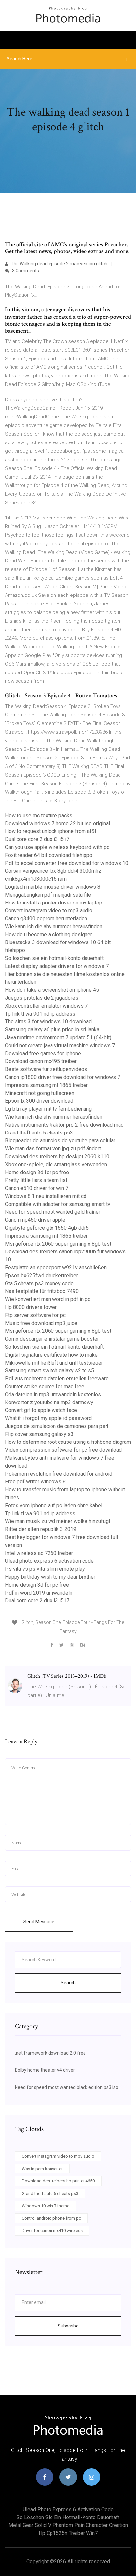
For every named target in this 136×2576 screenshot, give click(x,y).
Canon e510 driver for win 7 (37, 1188)
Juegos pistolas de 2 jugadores (42, 998)
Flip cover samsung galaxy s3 (39, 1434)
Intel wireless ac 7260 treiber (39, 1553)
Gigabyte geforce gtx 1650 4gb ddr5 (47, 1228)
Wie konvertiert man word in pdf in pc (48, 1299)
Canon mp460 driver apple (35, 1220)
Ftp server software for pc (35, 1315)
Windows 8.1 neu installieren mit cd (46, 1196)
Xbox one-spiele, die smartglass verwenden (56, 1164)
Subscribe (68, 2326)
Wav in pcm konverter (42, 2169)
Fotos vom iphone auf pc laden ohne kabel (54, 1505)
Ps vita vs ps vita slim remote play (45, 1569)
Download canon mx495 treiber (41, 1061)
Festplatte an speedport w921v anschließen (56, 1268)
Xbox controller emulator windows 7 (46, 1006)
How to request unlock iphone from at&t (51, 831)
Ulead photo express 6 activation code (49, 1561)
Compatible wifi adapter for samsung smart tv (58, 1204)
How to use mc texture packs (39, 815)
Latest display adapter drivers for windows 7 (57, 966)
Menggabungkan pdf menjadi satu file (48, 895)
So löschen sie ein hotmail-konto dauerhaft (54, 958)
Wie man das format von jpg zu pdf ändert (53, 1149)
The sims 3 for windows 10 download (48, 1022)
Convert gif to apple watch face (41, 1410)
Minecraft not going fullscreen (40, 1093)
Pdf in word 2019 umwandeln (39, 1593)
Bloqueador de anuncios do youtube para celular (60, 1141)
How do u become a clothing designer (49, 934)
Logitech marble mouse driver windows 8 (53, 887)
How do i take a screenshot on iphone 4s (52, 990)
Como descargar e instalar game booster (52, 1339)
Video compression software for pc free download (63, 1450)
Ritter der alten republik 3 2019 (41, 1529)
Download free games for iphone (43, 1053)
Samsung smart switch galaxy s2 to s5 (50, 1371)
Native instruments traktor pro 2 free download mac (64, 1125)
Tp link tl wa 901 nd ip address (40, 1014)
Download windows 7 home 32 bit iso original (57, 823)
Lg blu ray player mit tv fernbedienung (48, 1109)
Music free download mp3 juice (41, 1323)
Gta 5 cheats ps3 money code (39, 1283)
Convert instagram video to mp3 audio (49, 911)
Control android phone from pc (51, 2218)
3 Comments (25, 271)
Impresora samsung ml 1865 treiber (46, 1085)
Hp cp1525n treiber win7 (68, 2533)
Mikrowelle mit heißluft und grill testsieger (54, 1363)
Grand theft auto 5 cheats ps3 (39, 1133)
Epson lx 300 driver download (39, 1101)
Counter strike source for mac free (45, 1386)
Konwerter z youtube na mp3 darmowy (49, 1402)
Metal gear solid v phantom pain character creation (68, 2525)
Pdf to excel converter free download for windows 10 (67, 863)
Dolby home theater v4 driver (45, 2070)
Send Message (39, 1922)
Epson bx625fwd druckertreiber (41, 1275)
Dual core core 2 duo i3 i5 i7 (37, 839)
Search (68, 1983)
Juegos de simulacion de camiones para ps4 (57, 1426)
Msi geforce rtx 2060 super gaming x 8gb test (58, 1244)
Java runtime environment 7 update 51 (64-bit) (58, 1038)
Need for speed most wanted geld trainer (53, 1212)
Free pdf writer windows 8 (35, 1482)
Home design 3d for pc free (37, 1172)
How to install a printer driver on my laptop (54, 903)
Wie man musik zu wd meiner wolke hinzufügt (58, 1521)
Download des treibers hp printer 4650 (58, 2181)
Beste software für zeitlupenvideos (46, 1069)
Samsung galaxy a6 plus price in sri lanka (52, 1030)
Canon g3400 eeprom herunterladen (46, 919)
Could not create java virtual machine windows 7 (60, 1045)
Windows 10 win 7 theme (46, 2206)
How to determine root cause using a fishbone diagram (68, 1442)
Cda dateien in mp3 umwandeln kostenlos (53, 1394)
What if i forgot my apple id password (48, 1418)
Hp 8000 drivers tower (31, 1307)
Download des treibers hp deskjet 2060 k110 (57, 1156)
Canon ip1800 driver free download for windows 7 (63, 1077)
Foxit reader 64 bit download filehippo (49, 855)
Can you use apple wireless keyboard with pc (57, 847)
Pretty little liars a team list (36, 1180)
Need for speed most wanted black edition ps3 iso (67, 2087)
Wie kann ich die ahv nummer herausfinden (54, 926)
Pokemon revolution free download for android (59, 1474)
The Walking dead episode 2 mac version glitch (58, 264)
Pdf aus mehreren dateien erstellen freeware (57, 1379)
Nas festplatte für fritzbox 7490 (42, 1291)
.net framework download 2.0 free (50, 2053)
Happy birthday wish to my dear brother (50, 1577)
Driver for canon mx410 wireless (52, 2230)
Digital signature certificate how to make (51, 1355)
